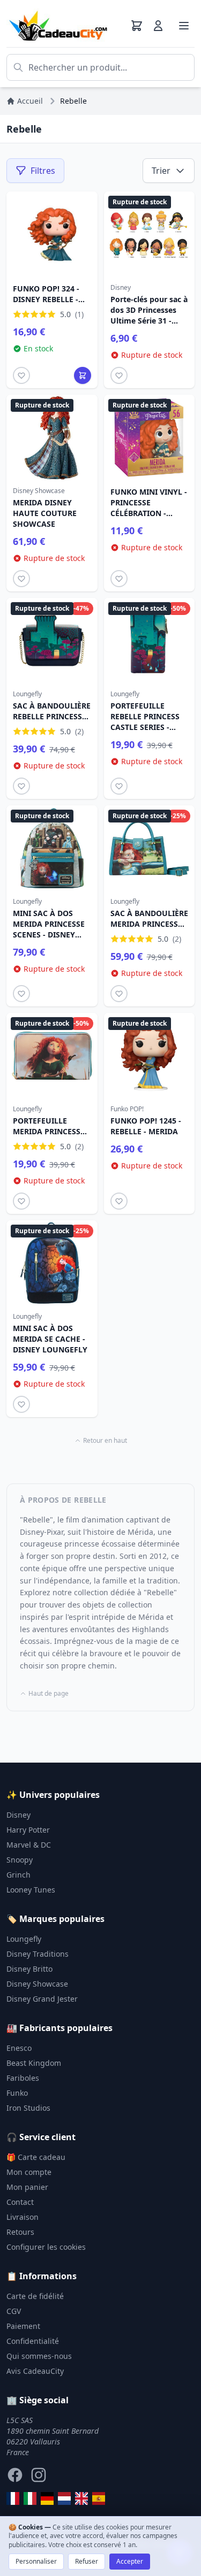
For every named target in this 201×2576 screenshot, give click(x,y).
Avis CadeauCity (35, 2371)
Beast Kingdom (34, 2063)
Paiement (23, 2326)
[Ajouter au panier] (83, 375)
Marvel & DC (29, 1845)
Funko (17, 2093)
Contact (20, 2202)
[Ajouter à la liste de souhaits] (21, 375)
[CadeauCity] (13, 2498)
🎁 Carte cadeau (36, 2157)
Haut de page (49, 1694)
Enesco (19, 2048)
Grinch (18, 1875)
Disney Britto (29, 1969)
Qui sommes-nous (39, 2356)
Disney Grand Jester (42, 1999)
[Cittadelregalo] (30, 2498)
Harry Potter (28, 1830)
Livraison (23, 2217)
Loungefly (24, 1939)
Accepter (130, 2561)
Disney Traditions (38, 1954)
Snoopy (20, 1860)
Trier (161, 171)
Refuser (87, 2561)
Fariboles (23, 2078)
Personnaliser (36, 2561)
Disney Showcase (37, 1984)
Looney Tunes (31, 1890)
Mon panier (27, 2187)
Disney (18, 1815)
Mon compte (29, 2172)
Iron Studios (28, 2108)
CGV (14, 2311)
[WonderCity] (47, 2498)
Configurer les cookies (46, 2247)
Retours (20, 2232)
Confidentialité (33, 2341)
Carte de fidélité (35, 2296)
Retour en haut (105, 1441)
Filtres (43, 171)
